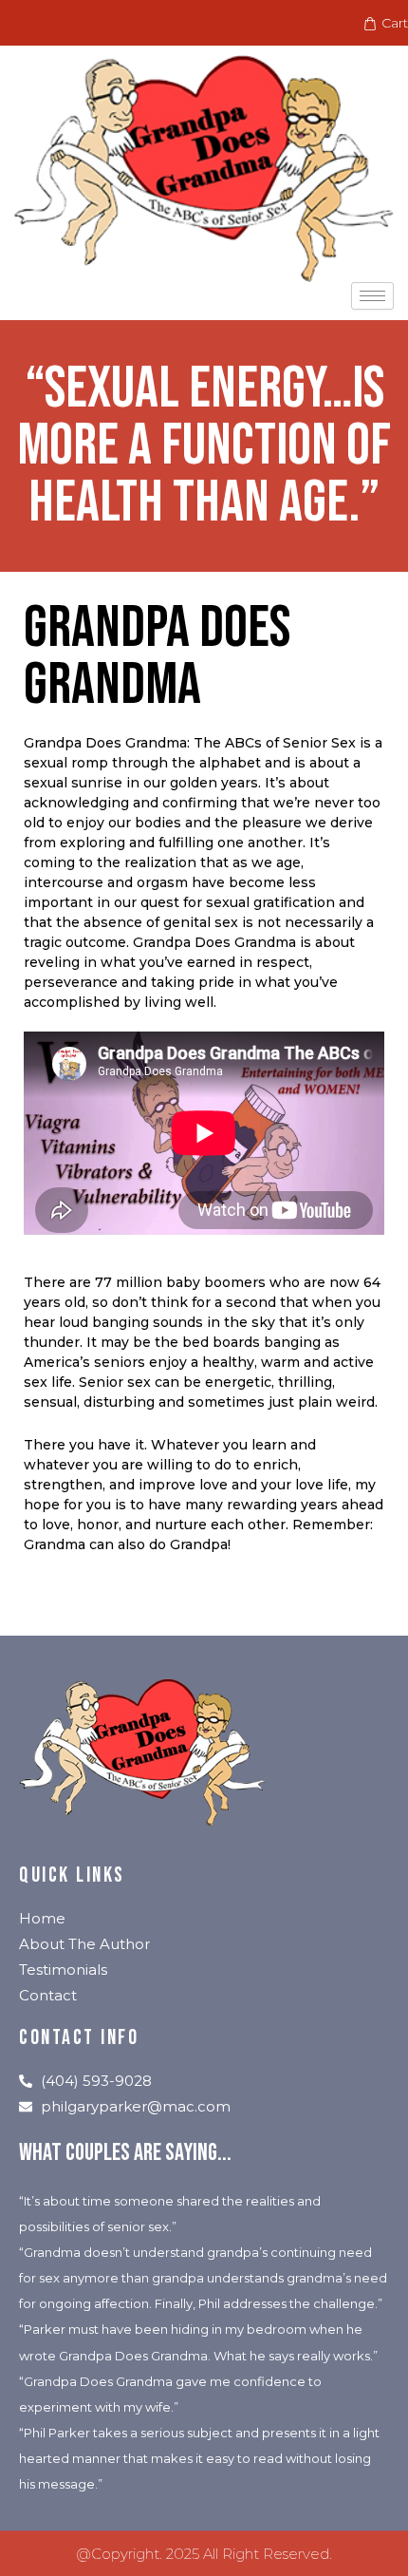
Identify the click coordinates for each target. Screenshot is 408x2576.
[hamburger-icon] (372, 296)
